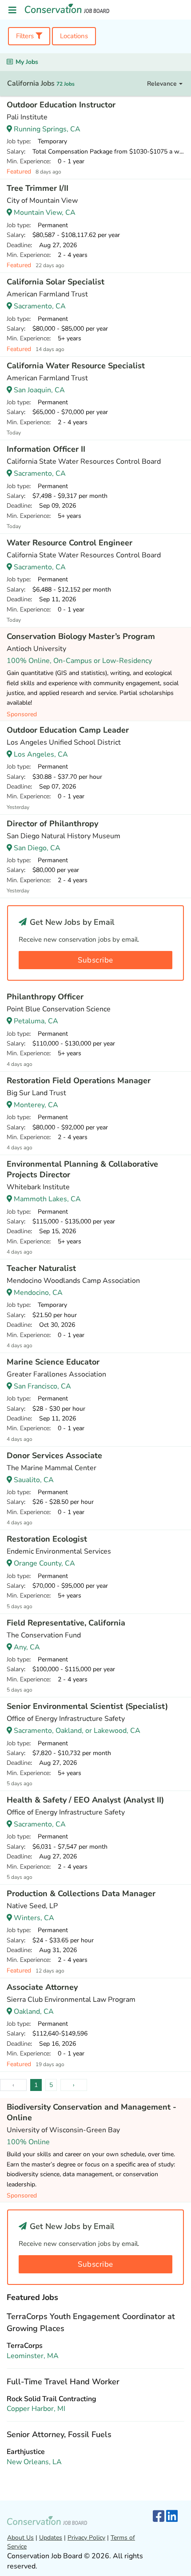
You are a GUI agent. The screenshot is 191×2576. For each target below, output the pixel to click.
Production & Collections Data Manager (81, 1894)
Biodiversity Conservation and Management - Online (92, 2112)
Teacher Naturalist (41, 1268)
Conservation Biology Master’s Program (81, 636)
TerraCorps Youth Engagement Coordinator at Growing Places (91, 2322)
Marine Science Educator (53, 1362)
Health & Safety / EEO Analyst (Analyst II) (85, 1800)
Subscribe (95, 960)
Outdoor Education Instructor (61, 105)
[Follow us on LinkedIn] (172, 2517)
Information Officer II (46, 449)
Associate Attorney (42, 1987)
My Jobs (27, 62)
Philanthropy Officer (45, 997)
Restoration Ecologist (47, 1539)
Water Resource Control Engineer (70, 543)
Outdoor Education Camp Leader (68, 730)
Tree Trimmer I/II (38, 188)
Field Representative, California (66, 1623)
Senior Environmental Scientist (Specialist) (87, 1706)
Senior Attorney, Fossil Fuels (59, 2434)
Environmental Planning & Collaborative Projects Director (82, 1169)
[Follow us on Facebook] (159, 2517)
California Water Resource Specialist (76, 366)
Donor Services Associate (54, 1456)
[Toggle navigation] (12, 10)
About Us (20, 2538)
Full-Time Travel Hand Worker (63, 2382)
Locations (74, 36)
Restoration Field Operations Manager (79, 1081)
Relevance (163, 84)
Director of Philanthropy (52, 824)
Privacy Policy (86, 2538)
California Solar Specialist (56, 282)
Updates (51, 2538)
